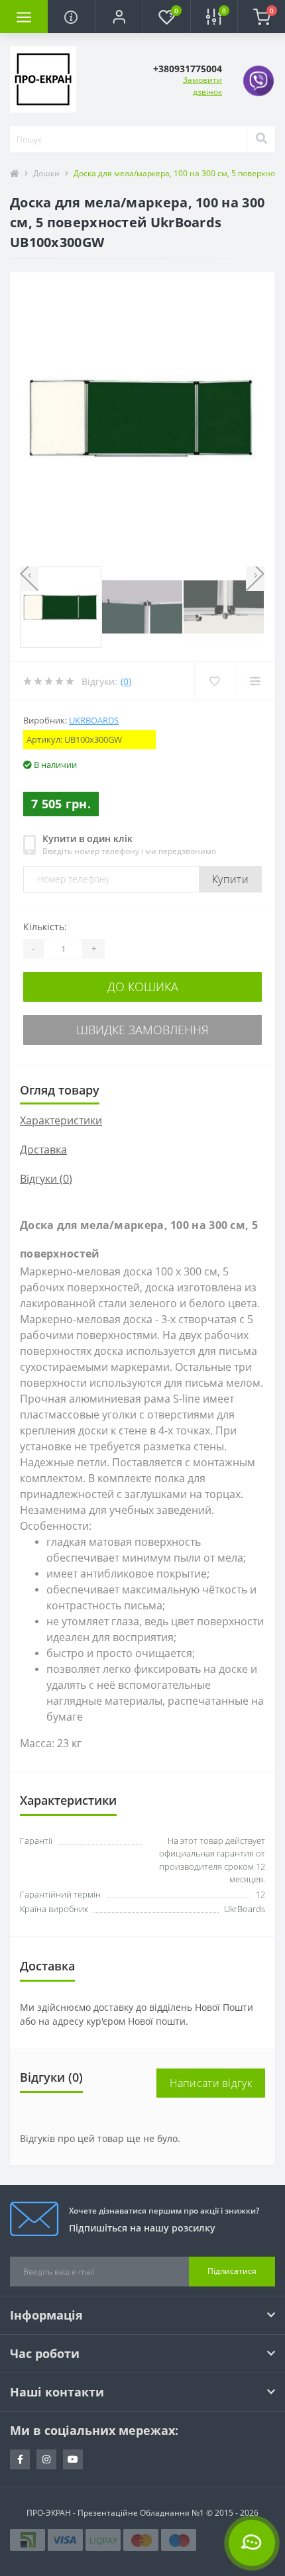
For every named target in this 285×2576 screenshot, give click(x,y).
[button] (119, 17)
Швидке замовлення (142, 1030)
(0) (126, 681)
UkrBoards (94, 720)
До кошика (143, 987)
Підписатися (232, 2271)
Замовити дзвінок (202, 86)
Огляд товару (60, 1090)
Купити (230, 879)
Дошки (46, 173)
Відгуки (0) (46, 1179)
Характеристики (61, 1120)
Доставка (43, 1150)
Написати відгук (211, 2083)
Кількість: (45, 927)
